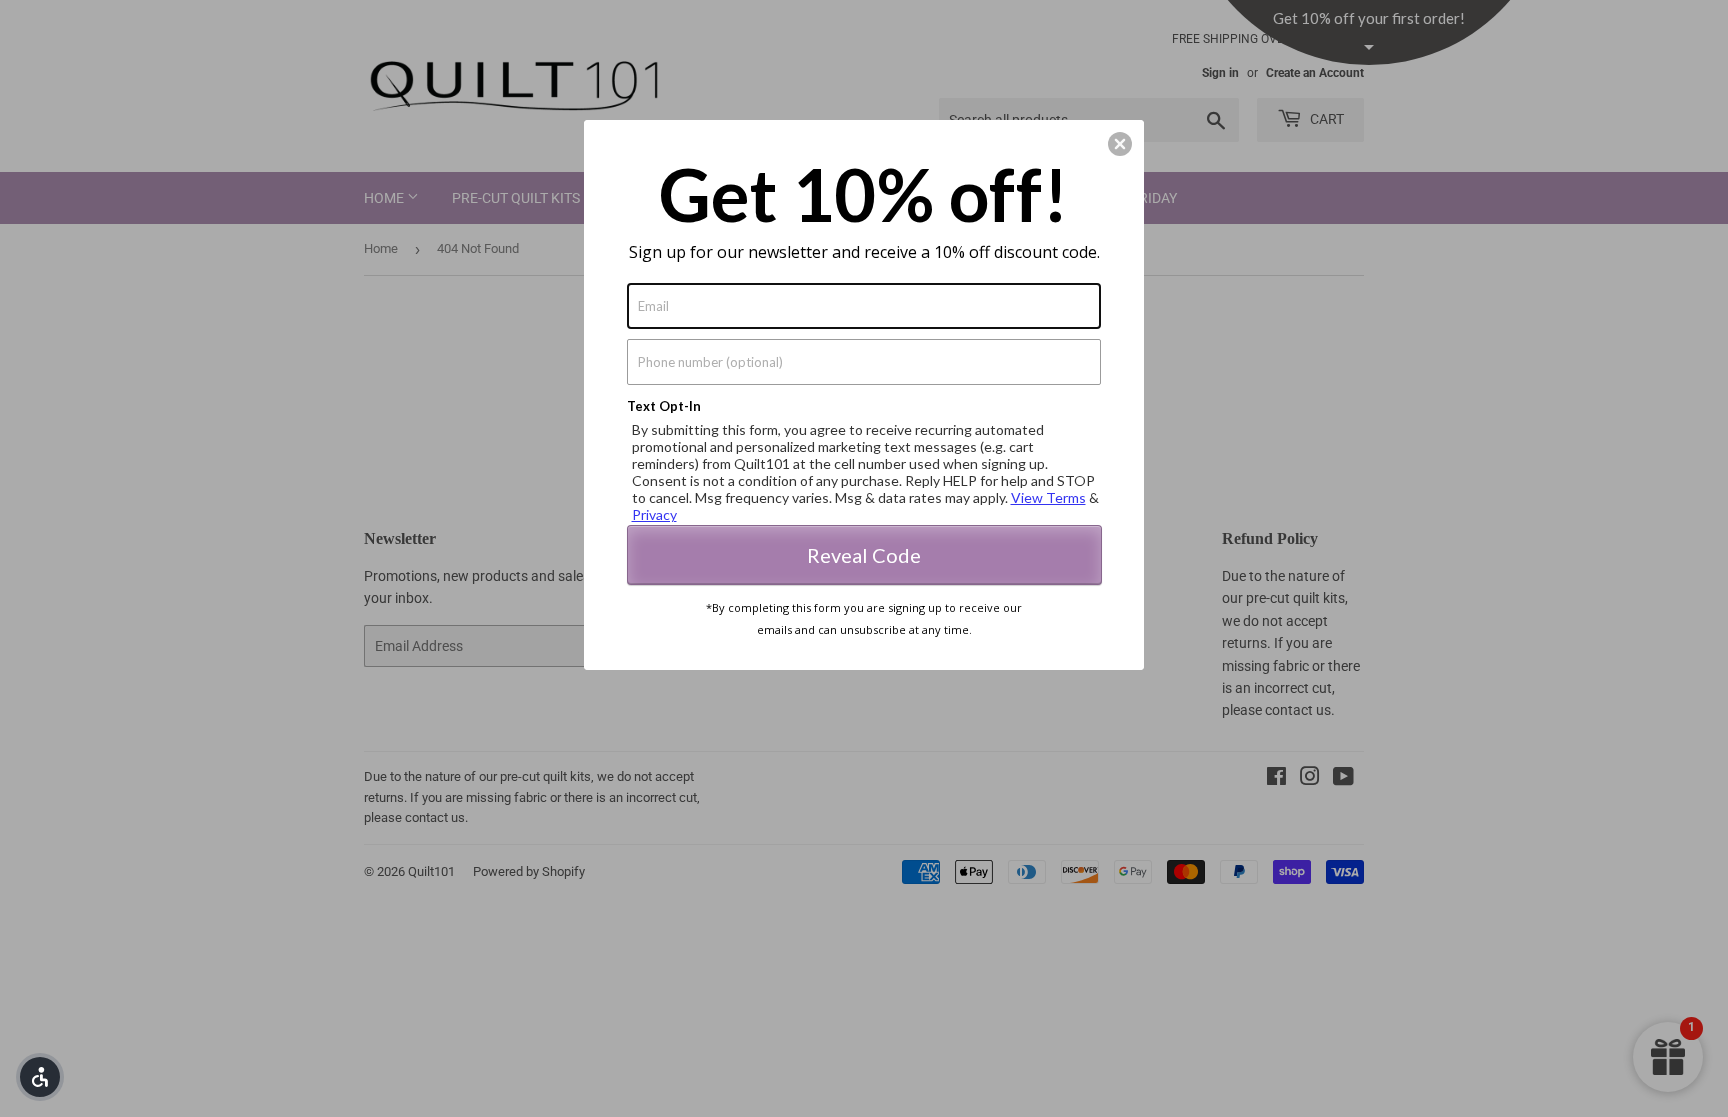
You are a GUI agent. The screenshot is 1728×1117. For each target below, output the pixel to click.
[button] (40, 1077)
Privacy (654, 514)
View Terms (1048, 497)
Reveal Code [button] (864, 555)
